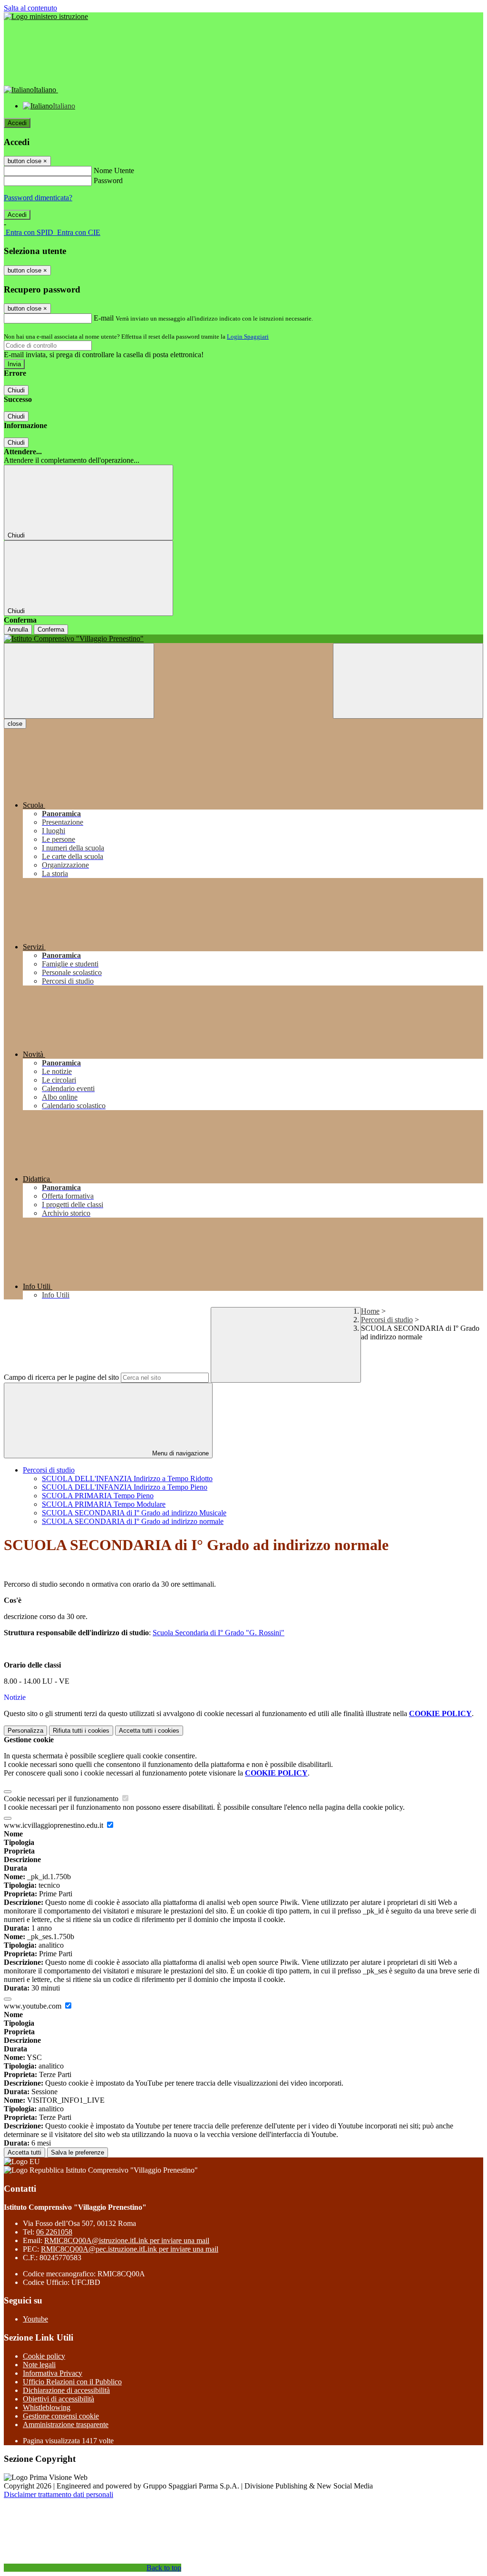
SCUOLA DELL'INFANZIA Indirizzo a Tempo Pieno (125, 1487)
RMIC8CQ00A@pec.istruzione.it (130, 2249)
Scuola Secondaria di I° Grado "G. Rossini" (219, 1633)
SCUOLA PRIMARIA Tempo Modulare (104, 1504)
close (15, 724)
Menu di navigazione (180, 1453)
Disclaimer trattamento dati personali (58, 2494)
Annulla (18, 629)
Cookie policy (44, 2356)
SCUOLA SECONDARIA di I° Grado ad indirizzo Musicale (134, 1513)
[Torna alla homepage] (243, 639)
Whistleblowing (47, 2407)
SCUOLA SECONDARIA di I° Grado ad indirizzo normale (133, 1521)
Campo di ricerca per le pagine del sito (61, 1377)
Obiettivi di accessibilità (58, 2399)
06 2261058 (54, 2232)
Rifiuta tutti (81, 1731)
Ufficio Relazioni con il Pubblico (72, 2382)
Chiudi (16, 390)
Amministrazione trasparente (66, 2425)
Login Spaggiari (248, 337)
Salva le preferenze (78, 2152)
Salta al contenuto (30, 8)
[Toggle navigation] (79, 681)
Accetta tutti (149, 1731)
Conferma (51, 629)
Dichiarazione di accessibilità (66, 2390)
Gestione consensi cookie (61, 2416)
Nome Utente (114, 171)
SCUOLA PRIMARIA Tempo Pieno (98, 1496)
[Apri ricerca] (408, 681)
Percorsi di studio (387, 1320)
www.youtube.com (34, 2006)
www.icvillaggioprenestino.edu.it (54, 1825)
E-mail (104, 318)
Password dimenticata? (38, 198)
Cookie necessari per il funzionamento (62, 1799)
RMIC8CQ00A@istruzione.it (127, 2240)
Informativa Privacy (53, 2373)
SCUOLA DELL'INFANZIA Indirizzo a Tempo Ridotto (127, 1478)
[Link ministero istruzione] (46, 16)
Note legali (39, 2365)
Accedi (17, 123)
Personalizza (25, 1731)
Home (370, 1311)
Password (108, 181)
